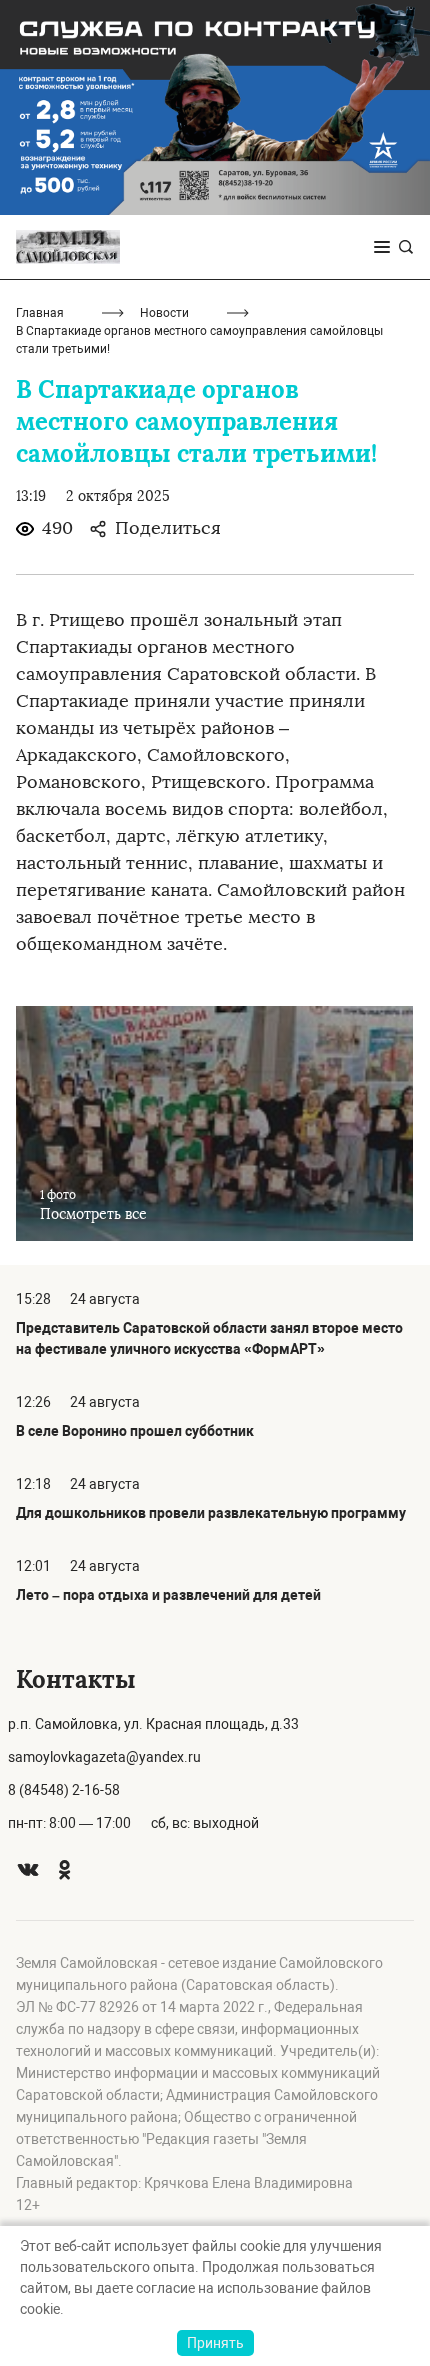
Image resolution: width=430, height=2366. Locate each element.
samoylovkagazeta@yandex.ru (104, 1757)
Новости (164, 313)
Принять (215, 2343)
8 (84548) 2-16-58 (64, 1790)
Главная (40, 313)
